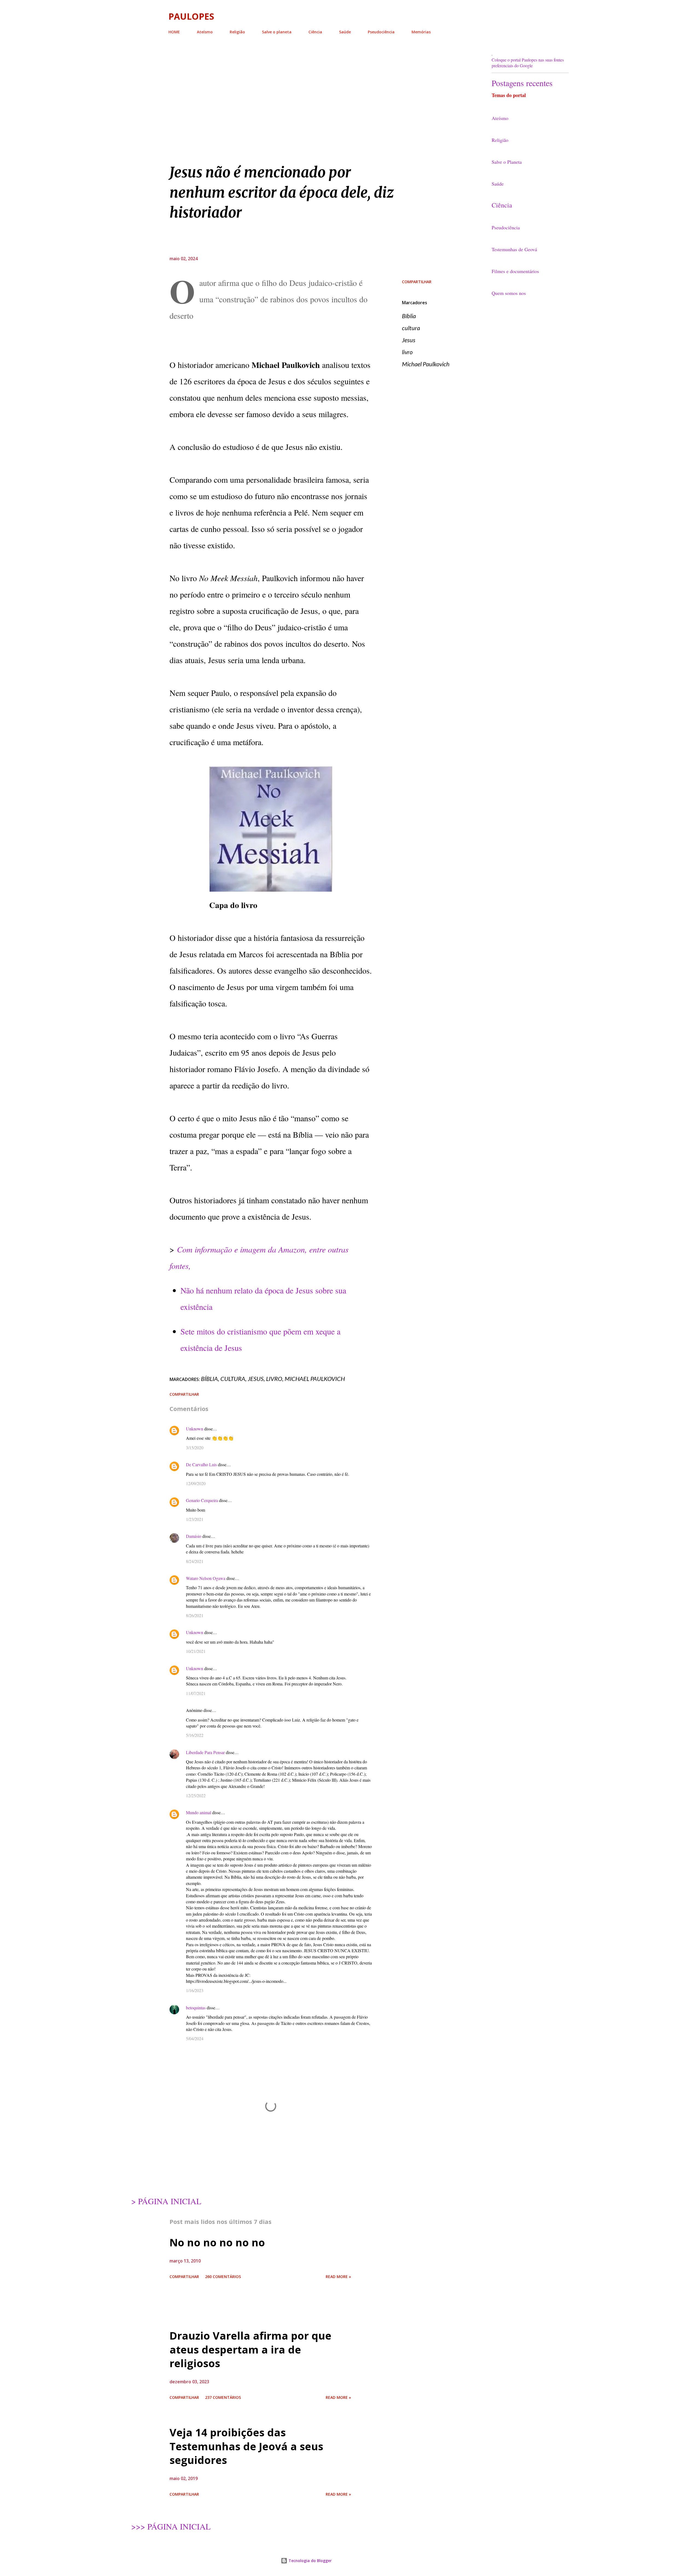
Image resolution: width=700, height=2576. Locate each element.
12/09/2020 (196, 1483)
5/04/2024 (195, 2038)
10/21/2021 (196, 1651)
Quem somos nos (509, 293)
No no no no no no (217, 2242)
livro (407, 352)
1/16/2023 (195, 1990)
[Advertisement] (306, 87)
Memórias (421, 32)
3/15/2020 (195, 1447)
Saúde (345, 32)
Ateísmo (205, 32)
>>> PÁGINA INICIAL (171, 2526)
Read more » (338, 2277)
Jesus (409, 340)
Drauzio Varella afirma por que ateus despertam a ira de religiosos (250, 2349)
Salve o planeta (277, 32)
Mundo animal (199, 1812)
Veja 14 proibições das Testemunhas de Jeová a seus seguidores (246, 2446)
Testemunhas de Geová (514, 249)
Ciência (315, 32)
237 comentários (223, 2397)
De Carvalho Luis (201, 1464)
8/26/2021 (195, 1615)
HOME (174, 32)
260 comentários (223, 2277)
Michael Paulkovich (426, 364)
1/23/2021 (195, 1519)
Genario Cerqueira (202, 1500)
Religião (237, 32)
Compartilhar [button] (417, 282)
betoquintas (196, 2008)
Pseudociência (381, 32)
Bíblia (409, 316)
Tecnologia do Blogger (310, 2561)
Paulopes (191, 16)
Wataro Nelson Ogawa (206, 1578)
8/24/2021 (195, 1561)
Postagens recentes (522, 83)
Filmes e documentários (515, 271)
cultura (411, 328)
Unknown (195, 1429)
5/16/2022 (195, 1735)
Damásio (194, 1536)
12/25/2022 (196, 1795)
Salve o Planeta (507, 162)
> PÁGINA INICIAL (166, 2201)
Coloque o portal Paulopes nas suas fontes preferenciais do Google (528, 63)
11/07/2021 (196, 1693)
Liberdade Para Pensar (205, 1752)
